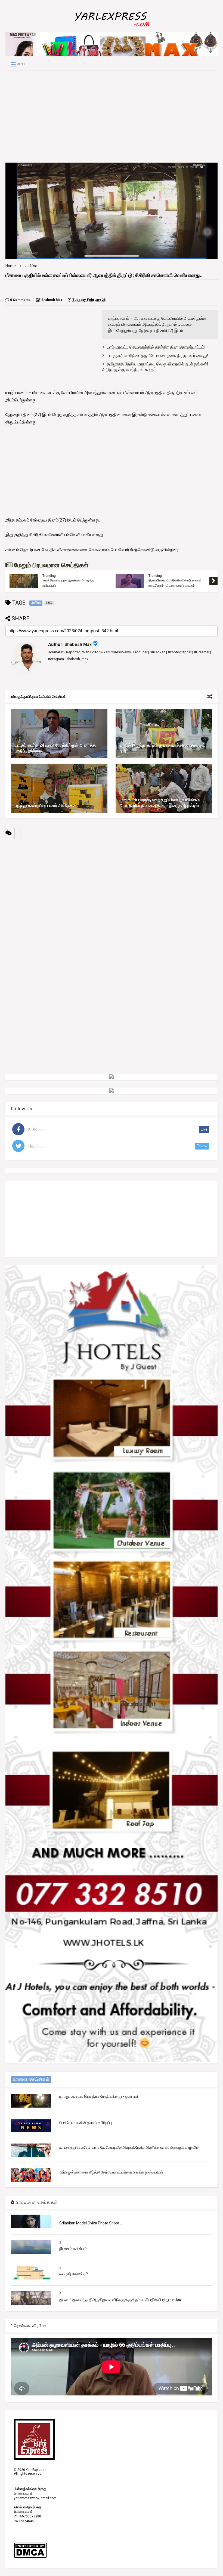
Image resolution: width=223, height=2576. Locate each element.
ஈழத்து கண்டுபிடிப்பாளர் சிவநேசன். (46, 805)
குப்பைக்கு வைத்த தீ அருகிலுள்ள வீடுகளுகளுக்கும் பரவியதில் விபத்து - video (120, 2300)
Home (11, 266)
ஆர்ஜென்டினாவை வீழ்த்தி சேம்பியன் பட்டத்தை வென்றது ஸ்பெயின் (111, 2172)
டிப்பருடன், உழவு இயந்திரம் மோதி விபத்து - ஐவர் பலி (99, 2096)
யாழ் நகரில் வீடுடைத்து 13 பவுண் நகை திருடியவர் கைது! (158, 356)
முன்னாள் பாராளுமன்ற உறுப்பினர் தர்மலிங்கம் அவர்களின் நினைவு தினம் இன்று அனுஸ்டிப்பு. (161, 803)
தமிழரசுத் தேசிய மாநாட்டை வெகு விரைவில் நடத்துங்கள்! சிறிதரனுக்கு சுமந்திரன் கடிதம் (155, 367)
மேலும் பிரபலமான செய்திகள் (50, 565)
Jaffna (31, 266)
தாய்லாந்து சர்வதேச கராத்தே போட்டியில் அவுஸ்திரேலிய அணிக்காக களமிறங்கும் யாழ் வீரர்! (129, 2147)
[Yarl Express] (112, 28)
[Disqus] (112, 907)
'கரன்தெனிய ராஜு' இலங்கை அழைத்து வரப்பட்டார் (68, 583)
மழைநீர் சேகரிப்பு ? (74, 2274)
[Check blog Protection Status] (30, 2557)
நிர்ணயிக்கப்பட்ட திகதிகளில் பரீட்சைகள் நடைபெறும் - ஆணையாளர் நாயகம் (175, 583)
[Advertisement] (112, 116)
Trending (49, 576)
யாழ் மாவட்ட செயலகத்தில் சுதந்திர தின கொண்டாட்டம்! (156, 347)
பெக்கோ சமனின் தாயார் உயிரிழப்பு (86, 2123)
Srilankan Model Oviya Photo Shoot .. (91, 2223)
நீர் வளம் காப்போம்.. (74, 2249)
